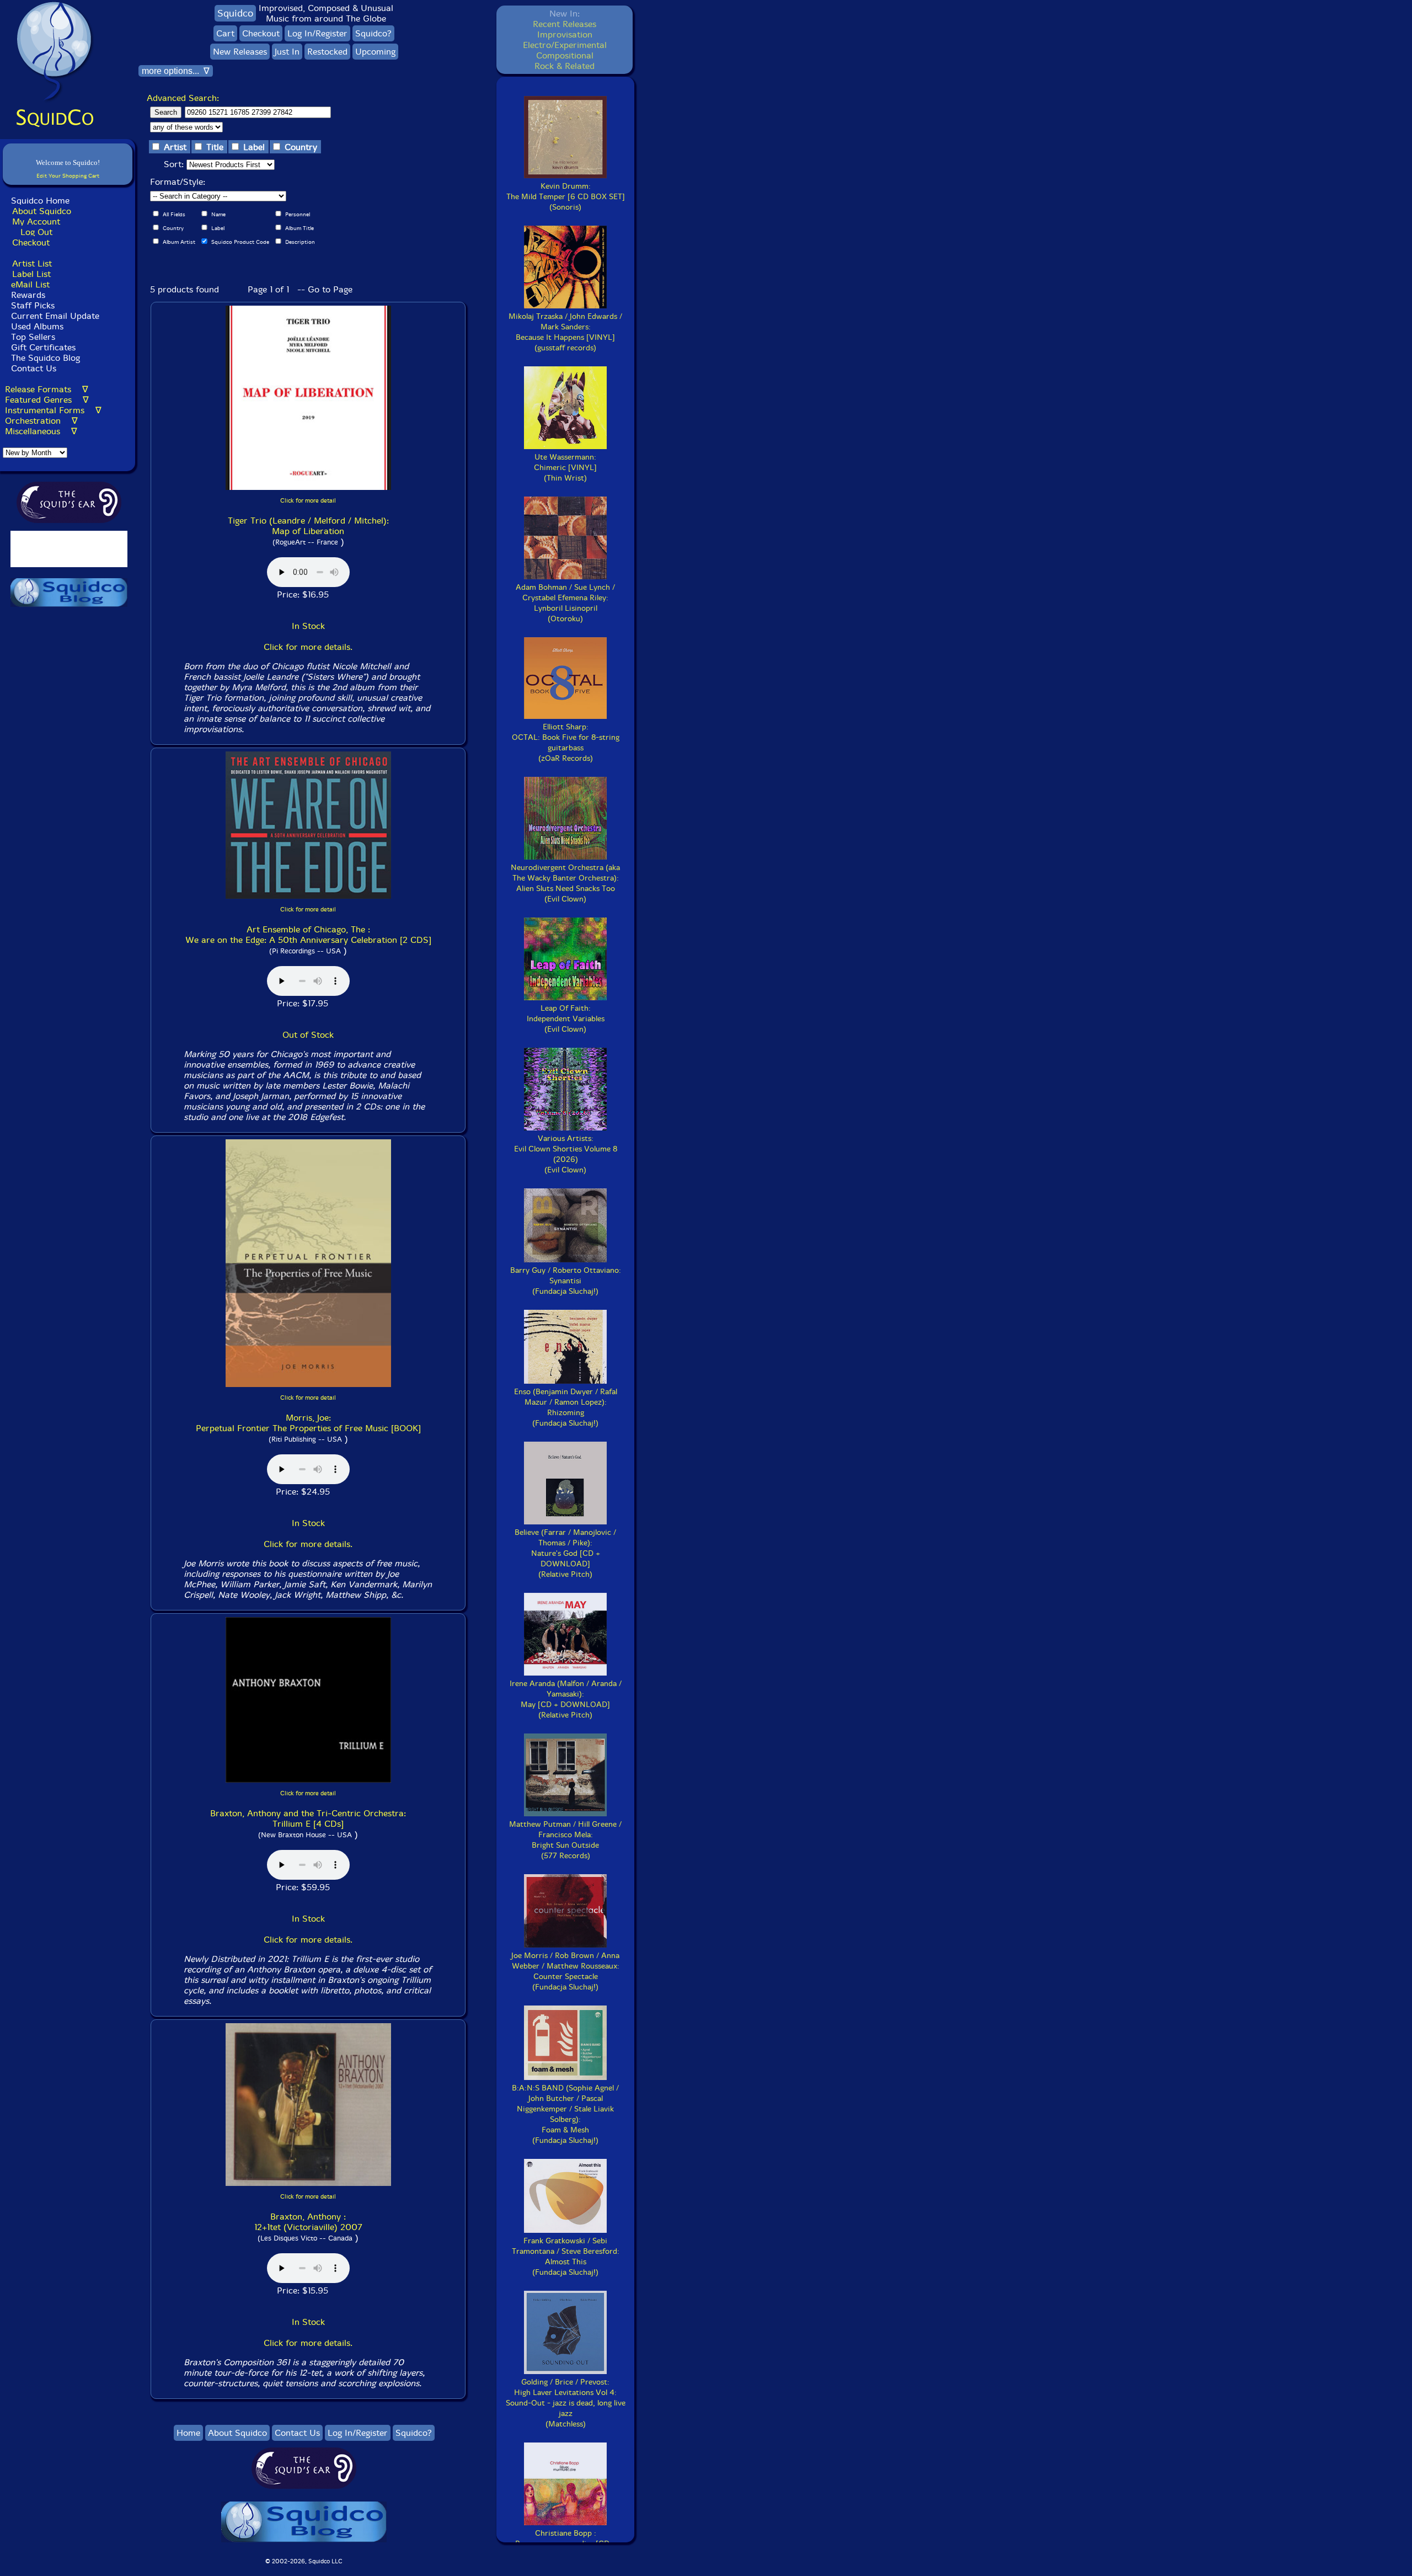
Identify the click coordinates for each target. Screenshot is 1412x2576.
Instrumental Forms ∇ (53, 410)
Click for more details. (308, 647)
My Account (36, 222)
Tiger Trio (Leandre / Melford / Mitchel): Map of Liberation (308, 526)
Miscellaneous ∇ (41, 431)
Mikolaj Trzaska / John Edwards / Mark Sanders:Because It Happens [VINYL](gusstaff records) (565, 332)
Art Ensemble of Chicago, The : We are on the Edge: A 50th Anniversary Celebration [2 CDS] (308, 935)
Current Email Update (54, 316)
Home (188, 2433)
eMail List (30, 284)
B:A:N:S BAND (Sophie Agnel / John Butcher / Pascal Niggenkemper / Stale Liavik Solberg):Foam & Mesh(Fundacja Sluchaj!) (565, 2114)
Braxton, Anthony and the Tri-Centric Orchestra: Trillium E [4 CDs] (308, 1818)
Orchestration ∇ (41, 421)
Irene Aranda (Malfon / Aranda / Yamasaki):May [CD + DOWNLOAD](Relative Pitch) (566, 1699)
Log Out (36, 232)
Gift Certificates (43, 347)
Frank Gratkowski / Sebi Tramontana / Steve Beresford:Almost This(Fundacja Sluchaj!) (566, 2257)
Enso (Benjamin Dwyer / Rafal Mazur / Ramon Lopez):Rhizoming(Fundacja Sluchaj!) (566, 1407)
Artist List (32, 263)
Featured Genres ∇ (47, 400)
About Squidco (42, 211)
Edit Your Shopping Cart (68, 176)
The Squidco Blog (46, 358)
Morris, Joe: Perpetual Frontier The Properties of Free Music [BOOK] (308, 1423)
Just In (287, 52)
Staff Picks (33, 305)
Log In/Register (317, 33)
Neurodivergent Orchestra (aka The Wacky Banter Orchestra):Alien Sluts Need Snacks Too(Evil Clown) (565, 883)
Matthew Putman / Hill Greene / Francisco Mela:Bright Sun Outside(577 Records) (565, 1840)
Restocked (327, 52)
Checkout (31, 242)
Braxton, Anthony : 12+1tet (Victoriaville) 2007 (308, 2222)
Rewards (28, 295)
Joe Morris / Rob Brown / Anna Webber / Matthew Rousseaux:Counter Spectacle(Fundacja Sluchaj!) (565, 1971)
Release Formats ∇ (47, 389)
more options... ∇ (176, 71)
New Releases (240, 52)
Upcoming (375, 52)
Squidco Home (40, 201)
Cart (225, 33)
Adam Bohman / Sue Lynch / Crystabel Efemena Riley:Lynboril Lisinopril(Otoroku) (565, 603)
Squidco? (373, 33)
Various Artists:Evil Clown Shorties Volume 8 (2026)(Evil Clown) (566, 1154)
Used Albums (37, 326)
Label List (31, 274)
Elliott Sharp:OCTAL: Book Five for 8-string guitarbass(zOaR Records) (566, 743)
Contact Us (32, 368)
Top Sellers (33, 337)
